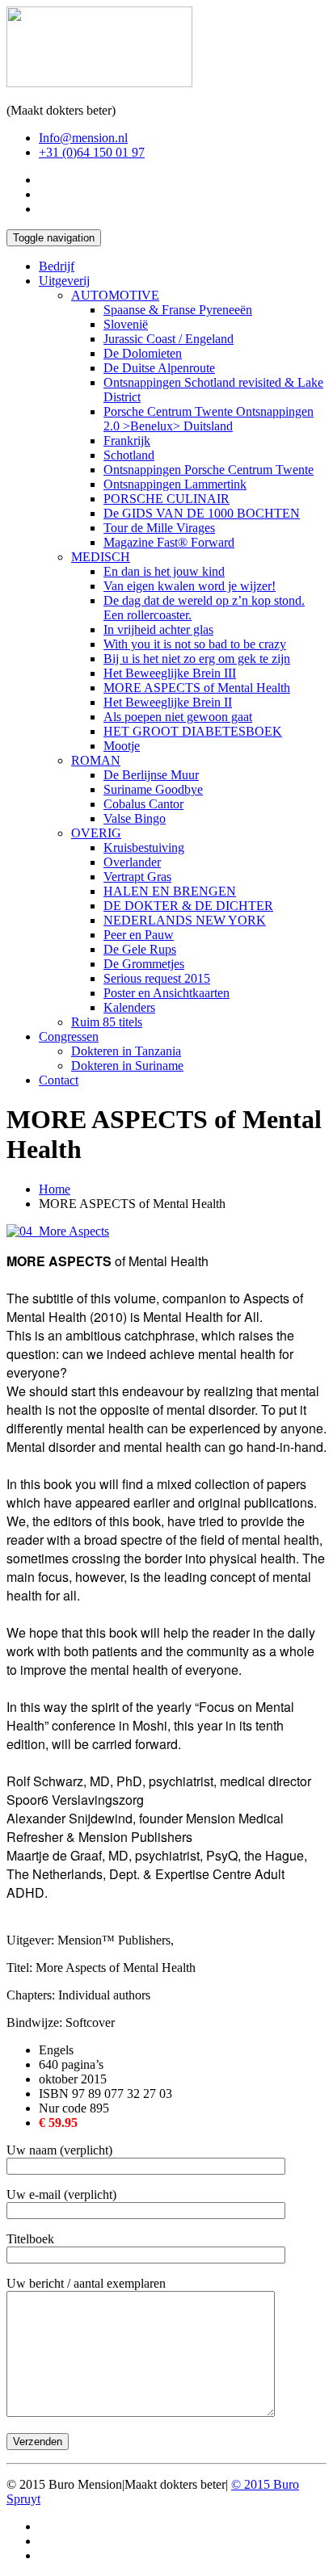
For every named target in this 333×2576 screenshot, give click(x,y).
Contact (59, 1080)
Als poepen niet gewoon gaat (178, 717)
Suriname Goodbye (153, 789)
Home (55, 1189)
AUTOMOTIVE (115, 295)
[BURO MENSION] (99, 83)
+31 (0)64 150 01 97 (92, 152)
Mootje (122, 746)
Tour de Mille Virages (159, 528)
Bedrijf (57, 266)
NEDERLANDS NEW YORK (185, 920)
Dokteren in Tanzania (126, 1051)
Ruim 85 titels (107, 1022)
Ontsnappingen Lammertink (175, 484)
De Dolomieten (143, 353)
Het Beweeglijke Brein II (168, 702)
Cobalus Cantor (143, 804)
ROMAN (96, 760)
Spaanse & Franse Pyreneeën (178, 310)
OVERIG (96, 833)
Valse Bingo (135, 818)
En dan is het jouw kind (164, 571)
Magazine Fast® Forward (169, 542)
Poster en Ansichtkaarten (166, 993)
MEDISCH (101, 557)
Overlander (132, 862)
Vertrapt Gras (137, 877)
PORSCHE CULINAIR (166, 499)
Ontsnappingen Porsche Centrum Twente (209, 470)
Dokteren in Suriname (127, 1066)
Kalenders (129, 1007)
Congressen (69, 1036)
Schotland (129, 455)
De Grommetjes (144, 964)
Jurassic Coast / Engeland (169, 339)
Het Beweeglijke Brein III (170, 673)
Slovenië (126, 324)
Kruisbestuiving (144, 847)
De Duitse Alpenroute (159, 368)
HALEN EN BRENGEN (170, 891)
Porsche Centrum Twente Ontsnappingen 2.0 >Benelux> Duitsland (209, 419)
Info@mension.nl (83, 138)
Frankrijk (127, 441)
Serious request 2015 (157, 978)
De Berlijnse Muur (151, 775)
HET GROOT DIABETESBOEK (193, 731)
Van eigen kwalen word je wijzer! (190, 586)
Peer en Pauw (139, 935)
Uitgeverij (64, 281)
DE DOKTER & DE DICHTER (188, 906)
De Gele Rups (140, 949)
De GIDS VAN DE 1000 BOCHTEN (202, 513)
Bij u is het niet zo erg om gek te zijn (197, 659)
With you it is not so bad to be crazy (195, 644)
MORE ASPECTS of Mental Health (197, 688)
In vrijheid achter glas (158, 629)
